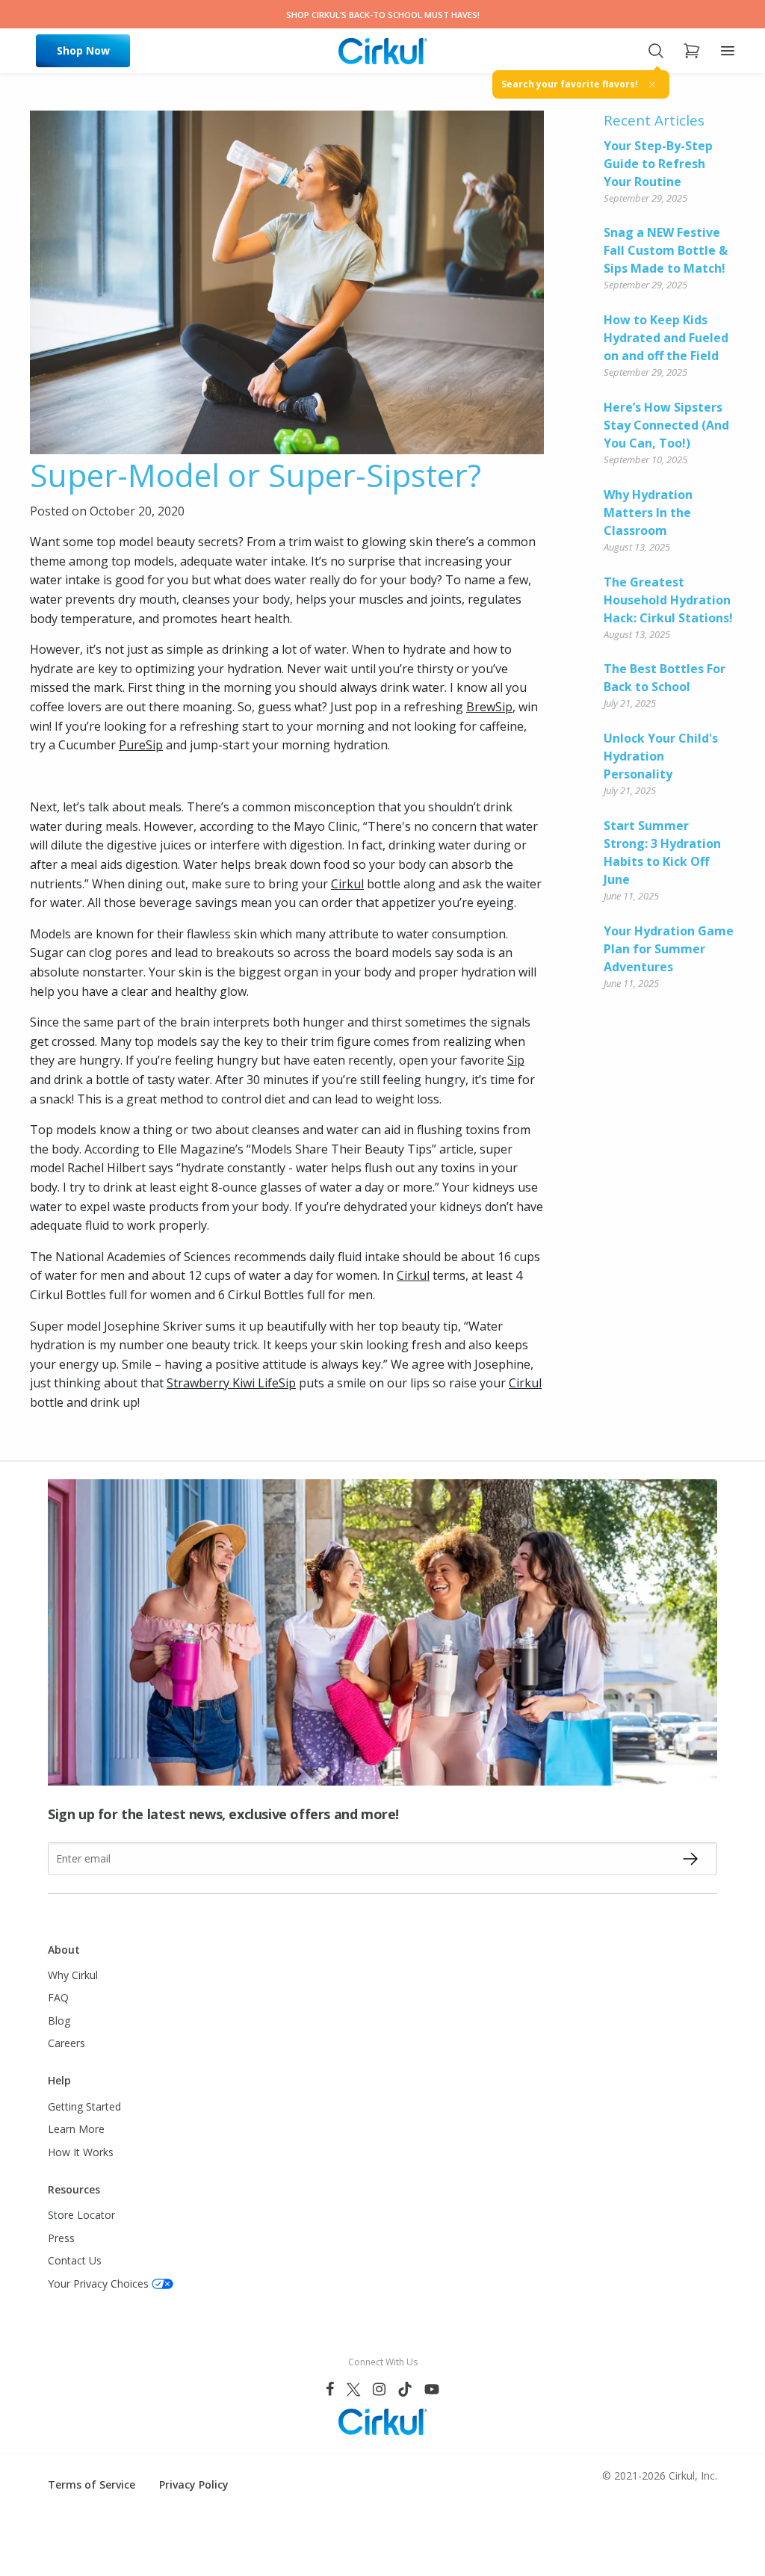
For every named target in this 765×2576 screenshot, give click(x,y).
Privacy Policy (194, 2484)
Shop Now (83, 50)
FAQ (58, 1997)
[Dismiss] (652, 84)
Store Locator (81, 2215)
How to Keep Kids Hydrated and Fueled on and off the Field (666, 338)
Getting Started (84, 2106)
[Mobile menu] (728, 51)
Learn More (76, 2129)
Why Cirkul (73, 1975)
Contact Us (75, 2260)
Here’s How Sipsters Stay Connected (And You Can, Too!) (666, 425)
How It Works (81, 2152)
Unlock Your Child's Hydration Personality (661, 756)
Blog (59, 2021)
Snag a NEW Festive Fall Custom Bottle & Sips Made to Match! (666, 250)
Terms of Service (92, 2484)
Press (61, 2238)
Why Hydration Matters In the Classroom (648, 513)
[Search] (656, 51)
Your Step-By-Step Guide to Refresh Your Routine (658, 164)
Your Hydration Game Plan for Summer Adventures (669, 949)
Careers (66, 2043)
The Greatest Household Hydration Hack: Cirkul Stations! (668, 600)
